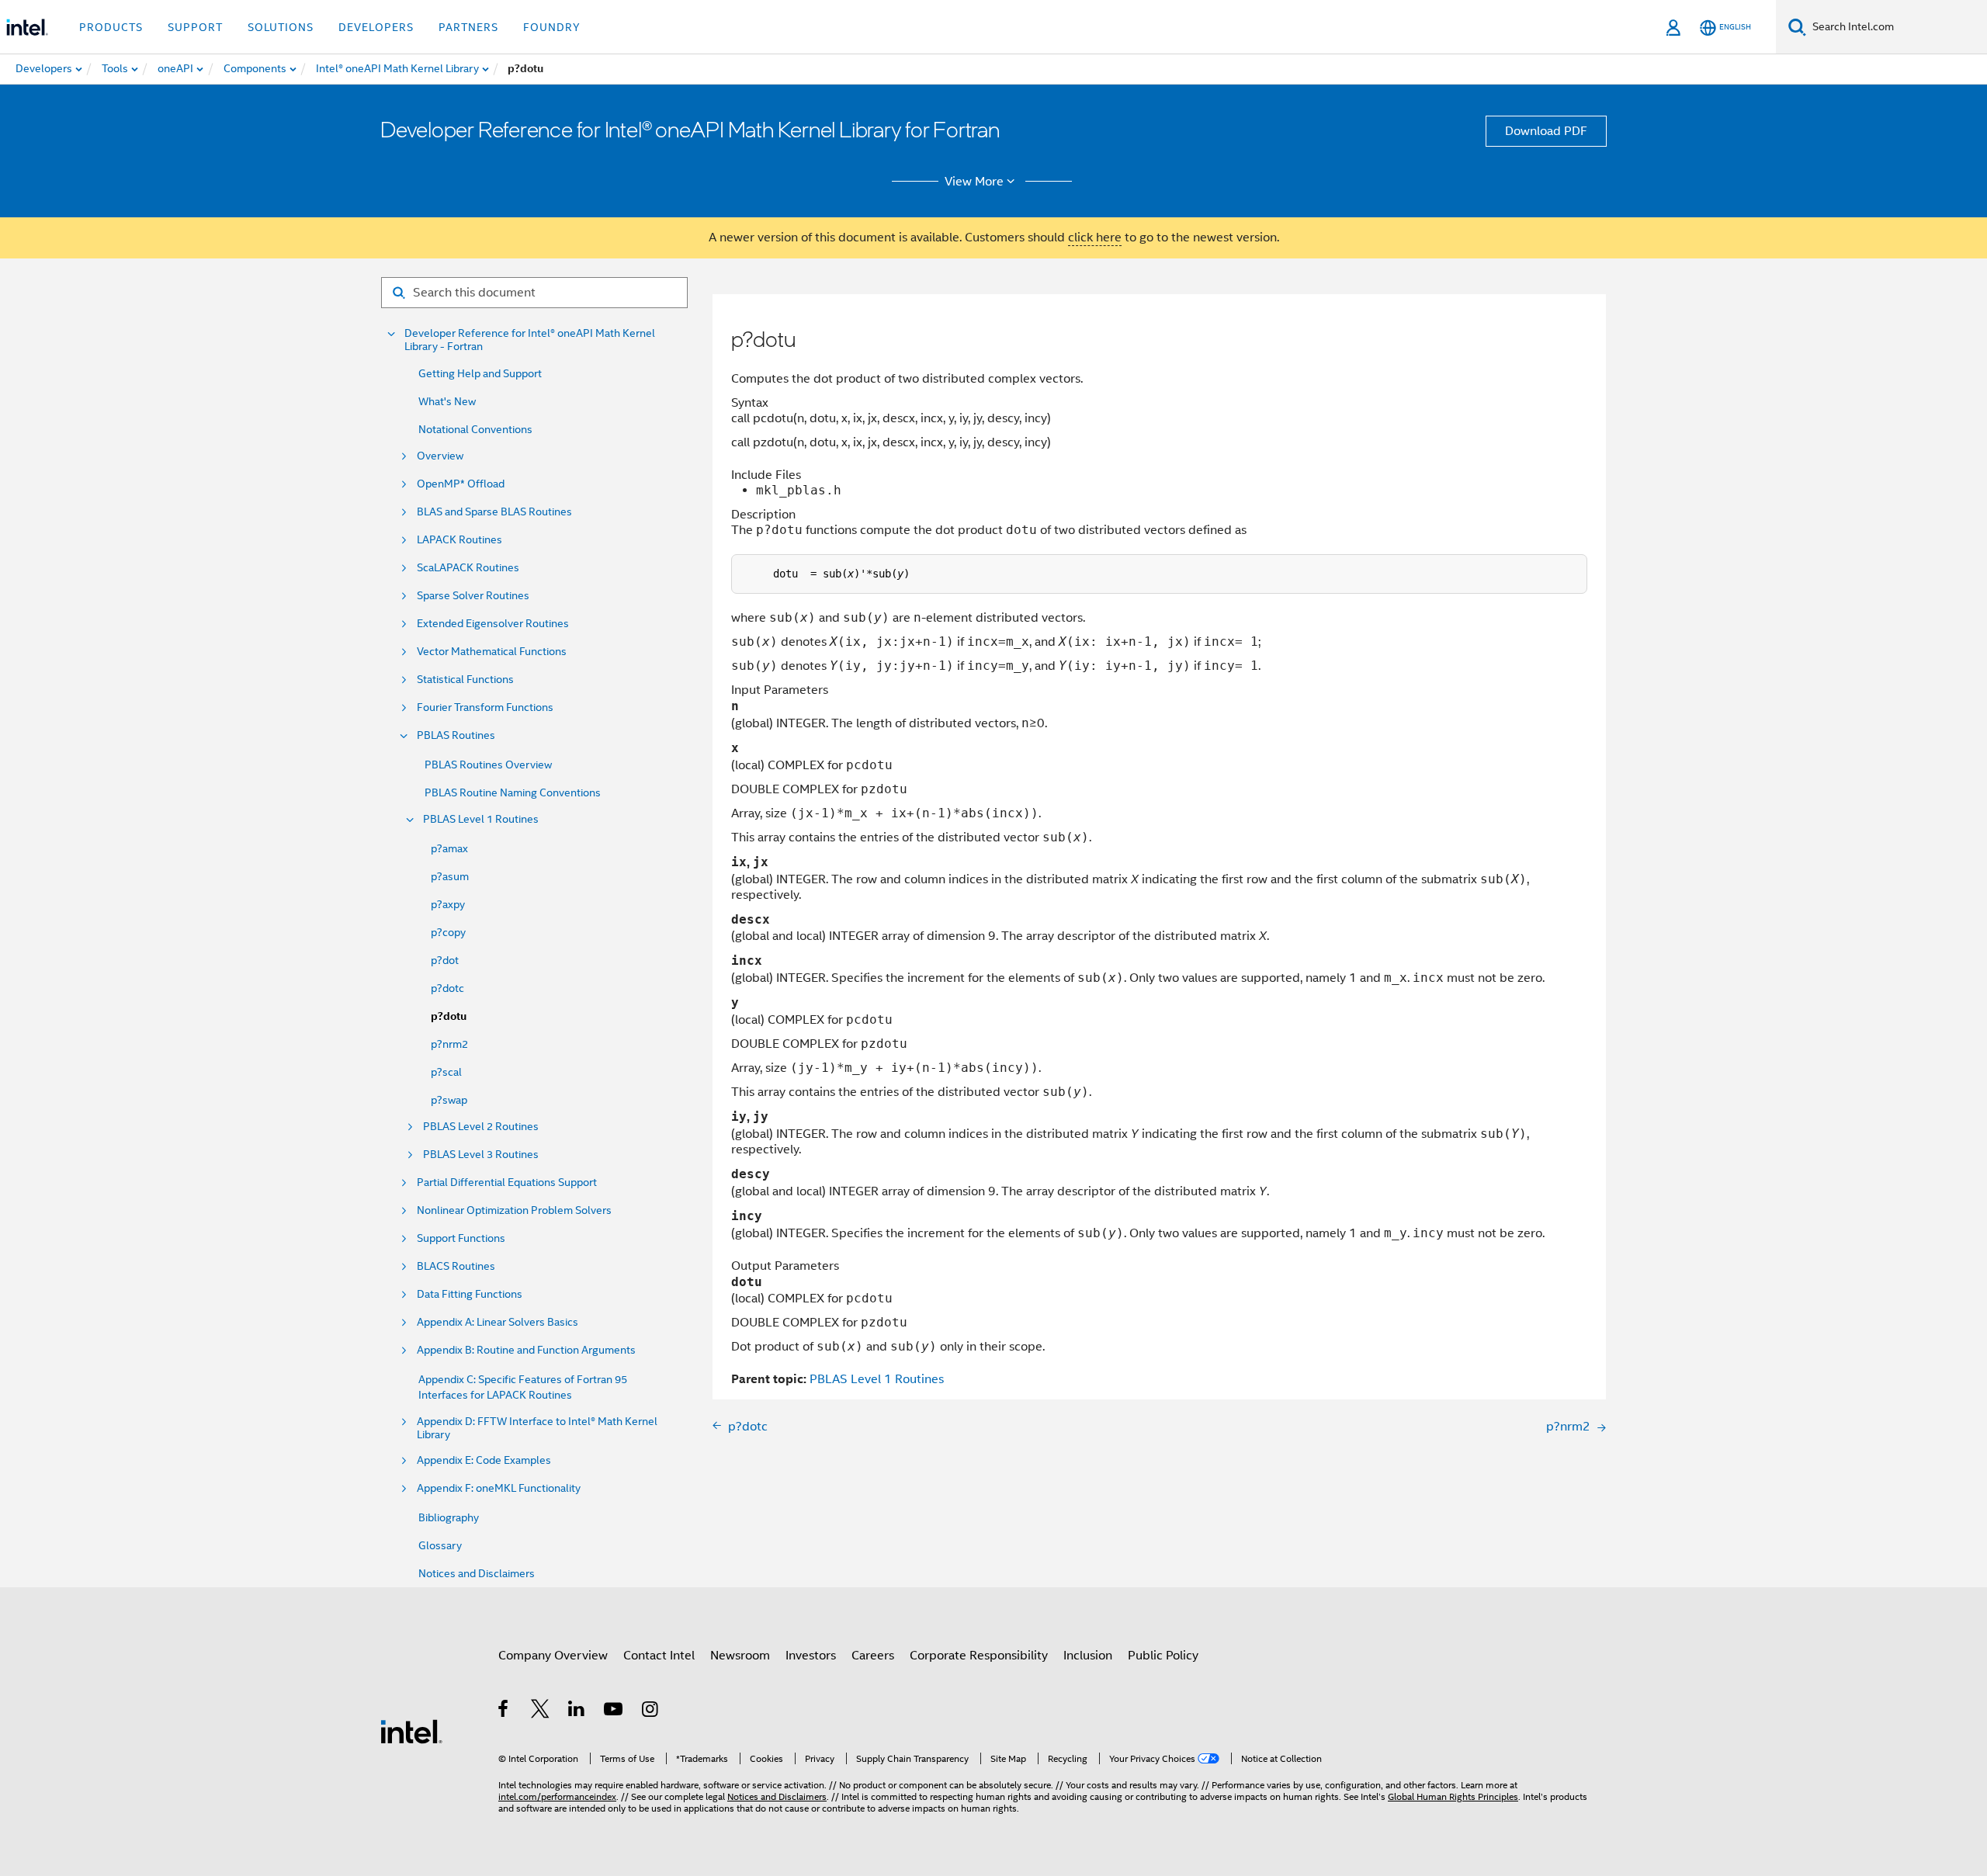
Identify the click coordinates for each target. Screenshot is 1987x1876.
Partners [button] (468, 27)
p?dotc (447, 988)
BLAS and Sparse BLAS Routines (494, 512)
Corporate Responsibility (979, 1656)
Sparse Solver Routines (473, 596)
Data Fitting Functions (470, 1294)
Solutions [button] (281, 27)
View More (974, 182)
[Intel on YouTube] (614, 1711)
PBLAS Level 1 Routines (481, 819)
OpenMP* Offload (461, 484)
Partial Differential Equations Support (507, 1182)
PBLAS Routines (456, 735)
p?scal (446, 1072)
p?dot (445, 960)
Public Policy (1163, 1656)
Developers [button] (376, 27)
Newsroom (740, 1656)
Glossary (440, 1545)
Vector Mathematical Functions (492, 652)
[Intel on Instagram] (651, 1711)
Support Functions (461, 1238)
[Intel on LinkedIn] (577, 1711)
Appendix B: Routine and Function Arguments (526, 1350)
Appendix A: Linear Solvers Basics (498, 1322)
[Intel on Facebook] (504, 1711)
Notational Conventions (475, 429)
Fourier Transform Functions (485, 707)
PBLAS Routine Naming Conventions (513, 792)
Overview (440, 456)
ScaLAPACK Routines (468, 568)
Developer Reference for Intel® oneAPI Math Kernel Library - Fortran (530, 340)
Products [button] (111, 27)
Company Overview (553, 1656)
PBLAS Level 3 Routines (481, 1155)
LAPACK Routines (459, 540)
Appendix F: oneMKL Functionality (499, 1488)
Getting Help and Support (480, 373)
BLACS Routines (456, 1266)
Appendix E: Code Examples (484, 1460)
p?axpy (448, 904)
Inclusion (1088, 1656)
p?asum (450, 876)
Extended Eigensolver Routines (493, 624)
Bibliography (449, 1517)
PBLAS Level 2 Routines (481, 1127)
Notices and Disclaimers (477, 1573)
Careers (873, 1656)
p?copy (448, 932)
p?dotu (449, 1016)
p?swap (449, 1100)
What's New (447, 401)
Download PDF (1546, 131)
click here (1095, 238)
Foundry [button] (552, 27)
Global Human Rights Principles (1453, 1796)
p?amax (449, 848)
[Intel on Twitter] (541, 1711)
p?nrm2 (449, 1044)
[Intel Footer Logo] (411, 1731)
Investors (811, 1656)
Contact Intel (659, 1656)
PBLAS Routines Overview (488, 765)
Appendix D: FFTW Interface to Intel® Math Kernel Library (537, 1428)
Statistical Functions (465, 680)
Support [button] (195, 27)
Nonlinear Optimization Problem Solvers (514, 1210)
